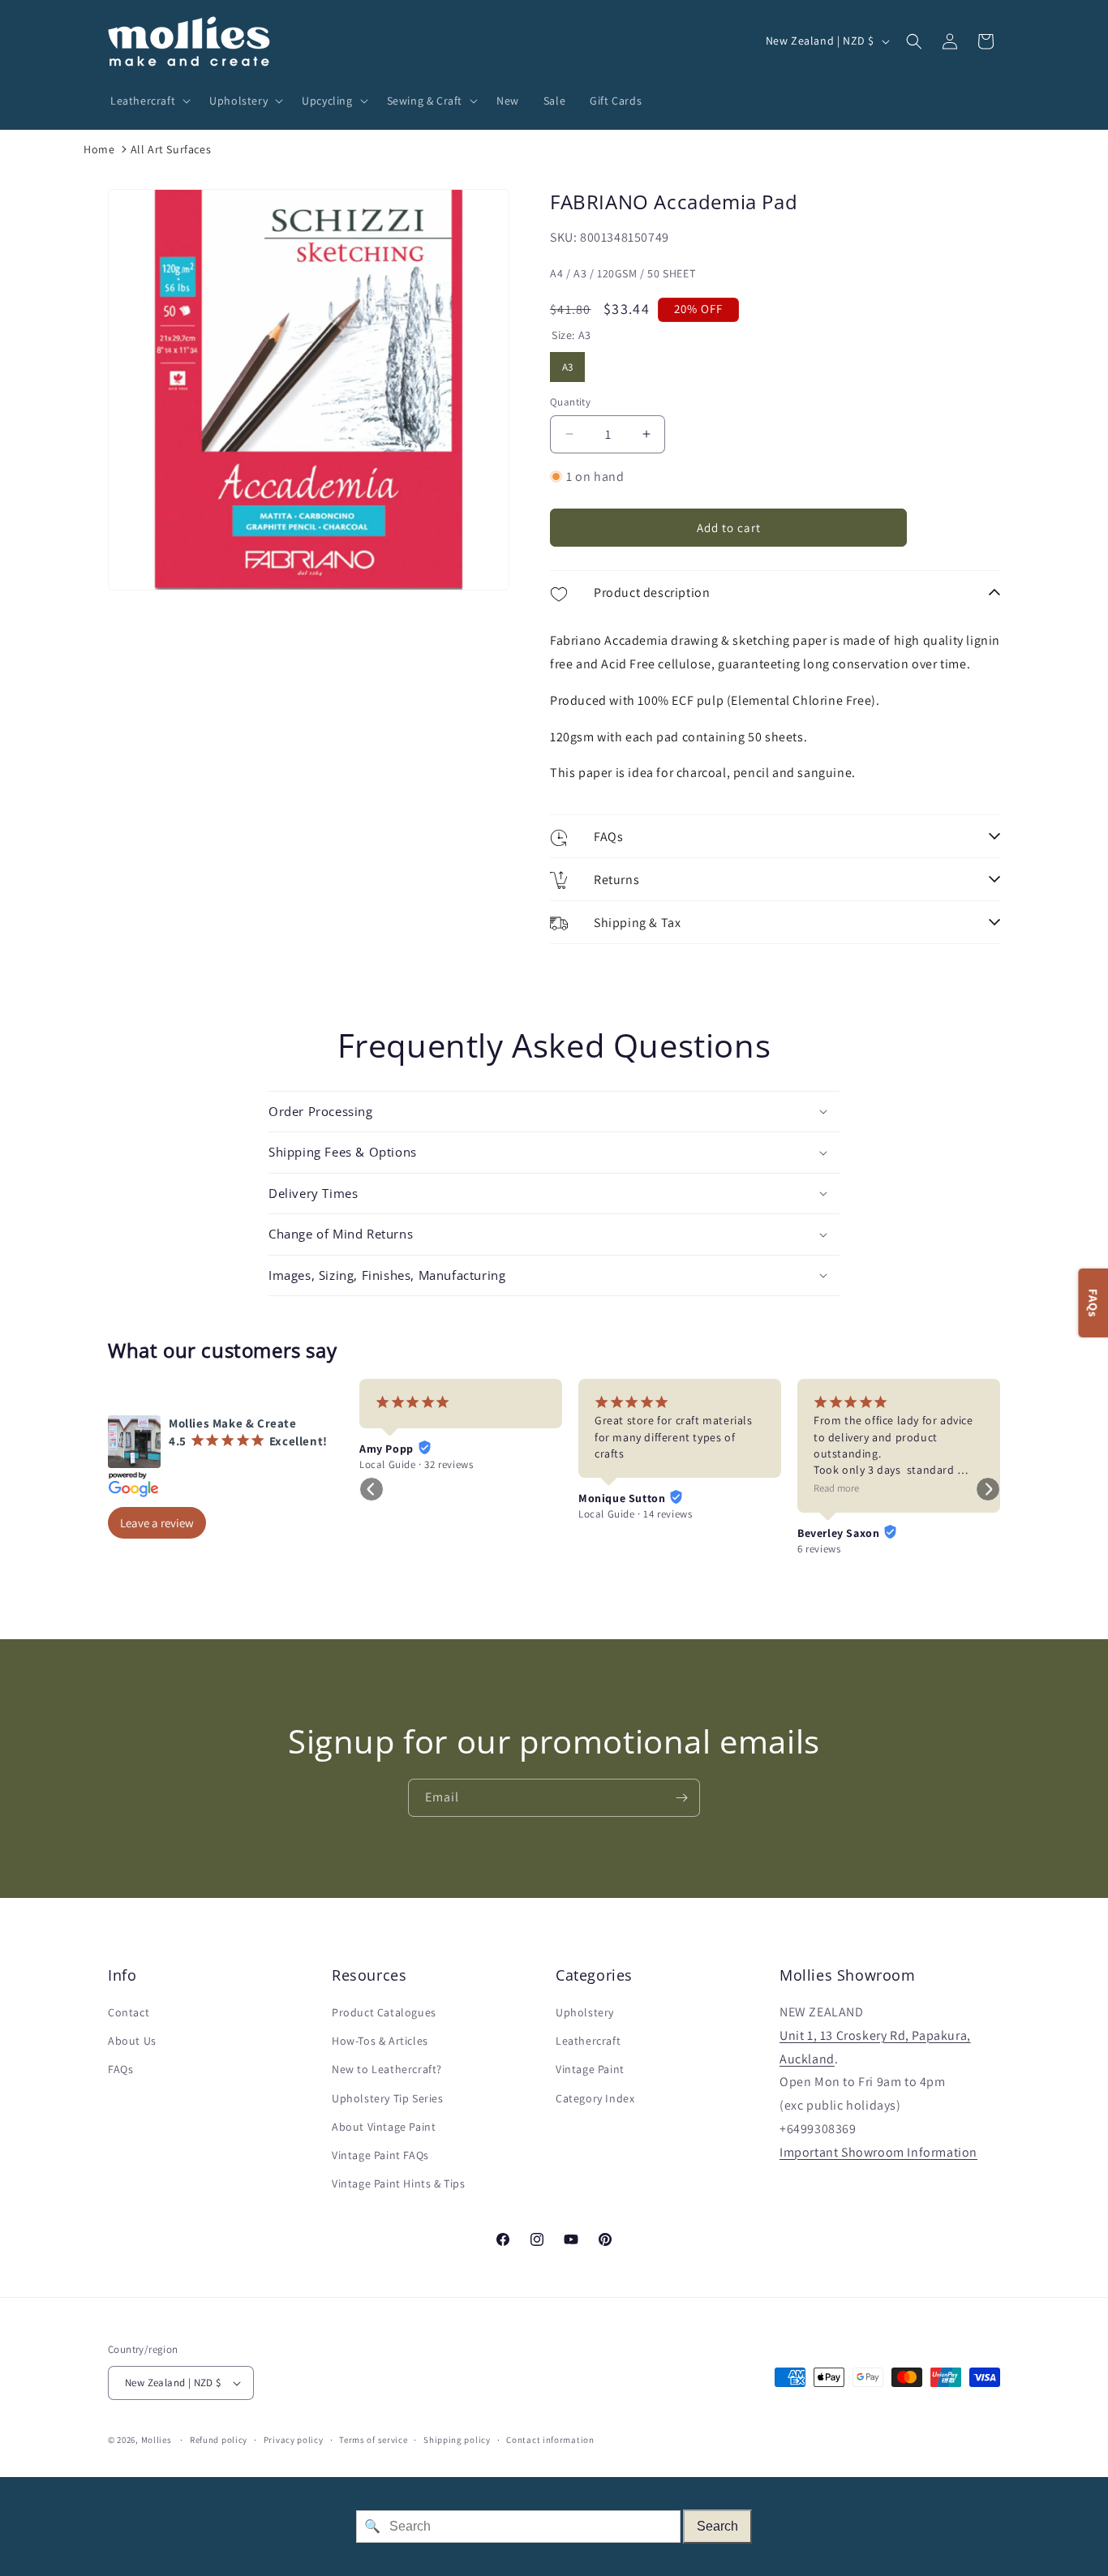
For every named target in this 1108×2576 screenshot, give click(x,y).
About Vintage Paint (384, 2127)
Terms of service (373, 2440)
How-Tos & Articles (380, 2041)
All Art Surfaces (171, 149)
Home (99, 149)
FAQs (120, 2069)
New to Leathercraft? (387, 2069)
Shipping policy (457, 2440)
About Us (132, 2041)
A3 (567, 363)
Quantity (570, 402)
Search (717, 2526)
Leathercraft (588, 2041)
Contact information (550, 2440)
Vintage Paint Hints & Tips (399, 2183)
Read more (836, 1488)
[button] (148, 101)
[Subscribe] (681, 1798)
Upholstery (585, 2012)
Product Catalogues (384, 2012)
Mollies (157, 2440)
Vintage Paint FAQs (380, 2155)
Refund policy (219, 2440)
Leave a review (157, 1523)
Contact (129, 2012)
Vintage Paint (590, 2069)
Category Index (595, 2098)
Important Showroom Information (878, 2152)
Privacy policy (294, 2440)
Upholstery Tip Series (388, 2098)
